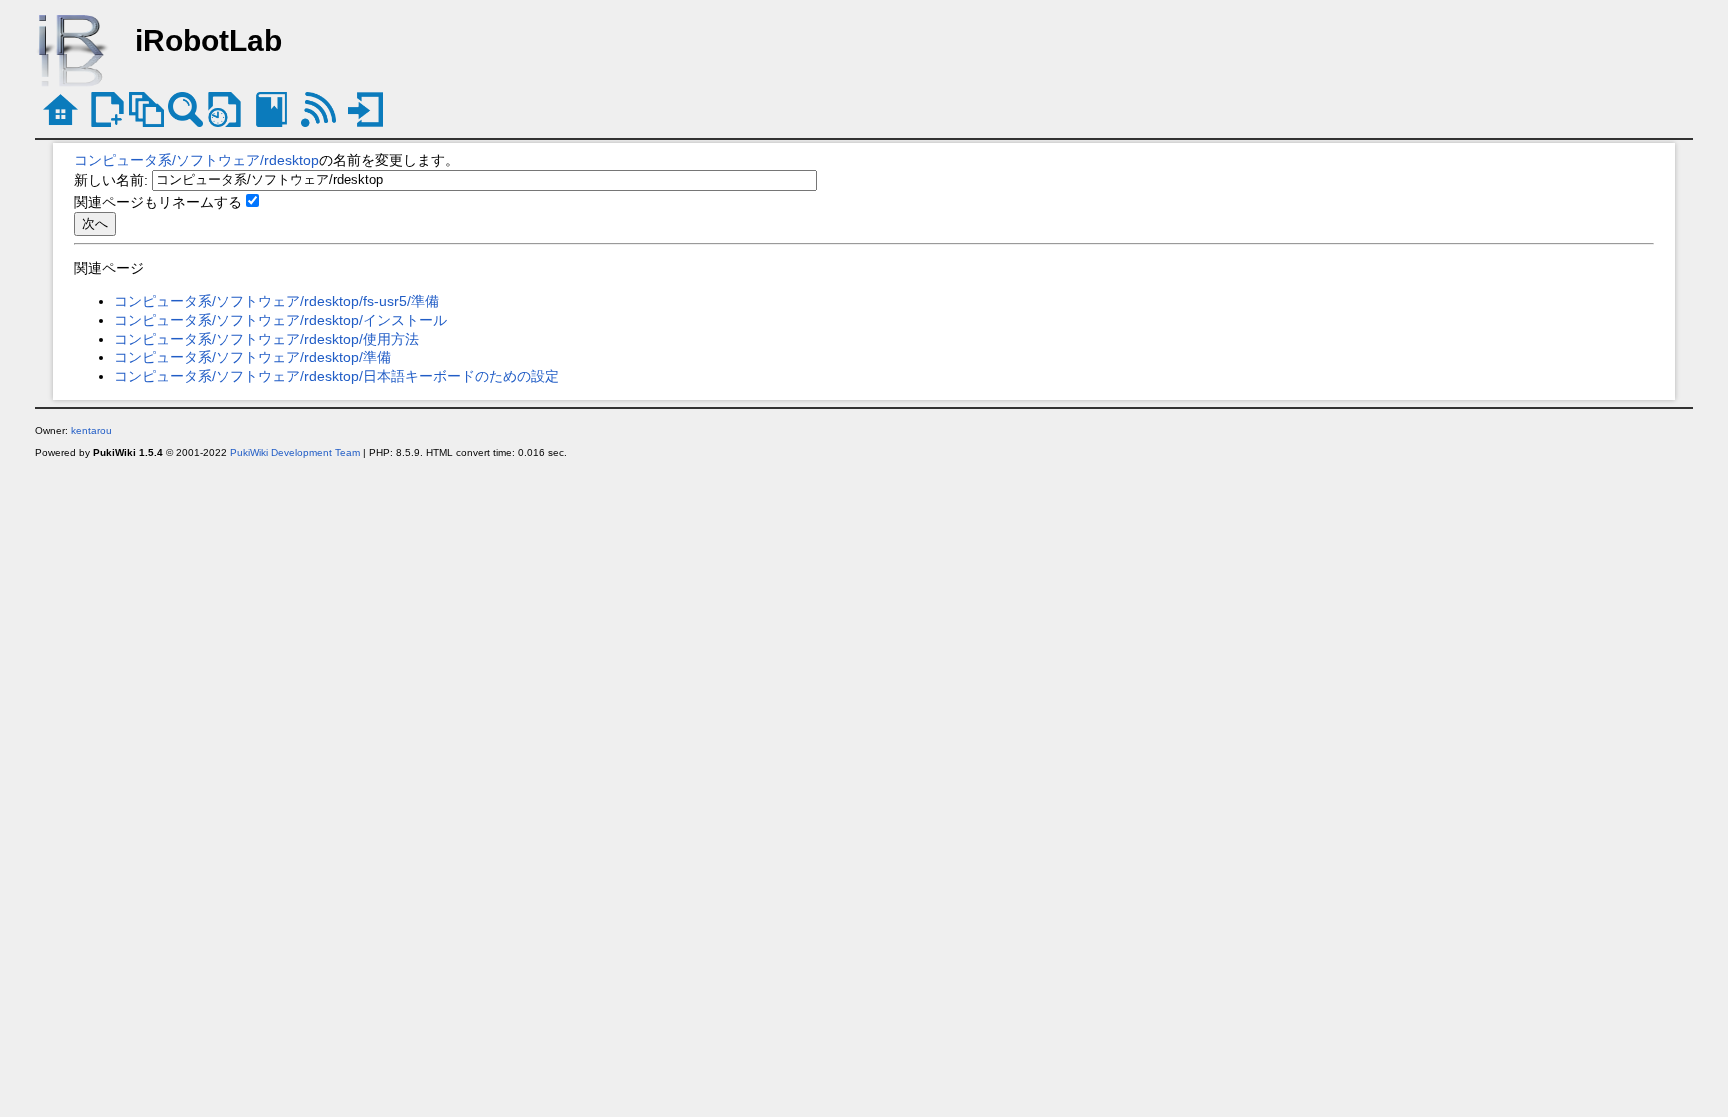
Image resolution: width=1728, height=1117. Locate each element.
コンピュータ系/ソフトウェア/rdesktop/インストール (280, 320)
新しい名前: (111, 179)
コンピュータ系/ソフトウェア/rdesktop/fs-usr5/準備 (276, 301)
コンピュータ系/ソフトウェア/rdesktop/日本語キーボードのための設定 (336, 376)
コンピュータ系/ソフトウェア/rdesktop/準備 (252, 357)
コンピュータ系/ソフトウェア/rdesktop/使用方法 (266, 339)
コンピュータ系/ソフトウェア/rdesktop (196, 160)
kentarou (91, 430)
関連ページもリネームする (158, 202)
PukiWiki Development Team (295, 452)
